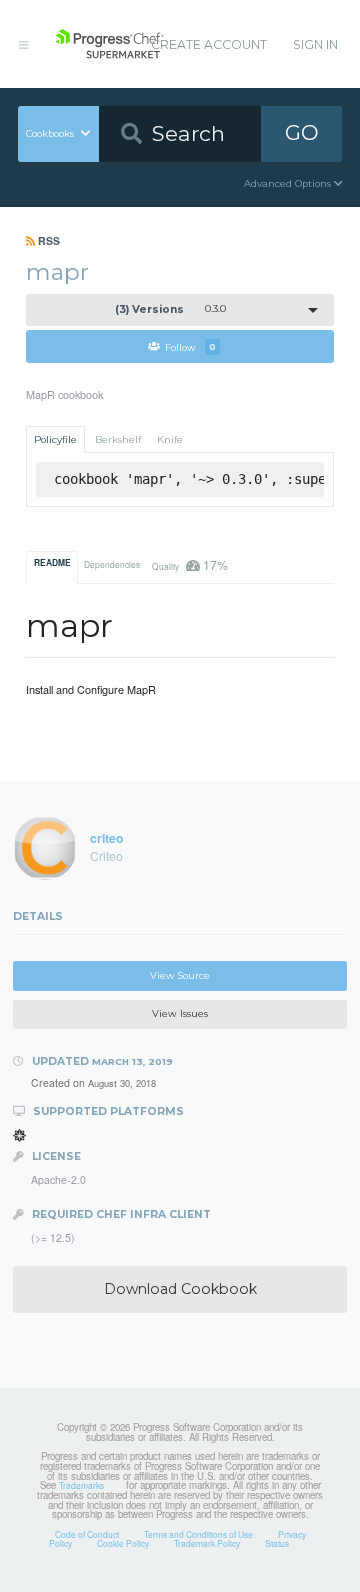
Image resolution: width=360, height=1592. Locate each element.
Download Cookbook (180, 1289)
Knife (170, 439)
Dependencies (112, 564)
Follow (190, 346)
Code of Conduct (87, 1534)
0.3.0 (170, 309)
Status (277, 1543)
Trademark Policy (207, 1543)
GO (302, 132)
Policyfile (55, 439)
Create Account (209, 44)
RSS (47, 240)
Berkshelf (118, 439)
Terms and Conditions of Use (198, 1534)
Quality (189, 564)
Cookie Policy (123, 1543)
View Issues (180, 1013)
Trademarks (81, 1485)
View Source (180, 975)
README (52, 563)
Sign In (315, 44)
